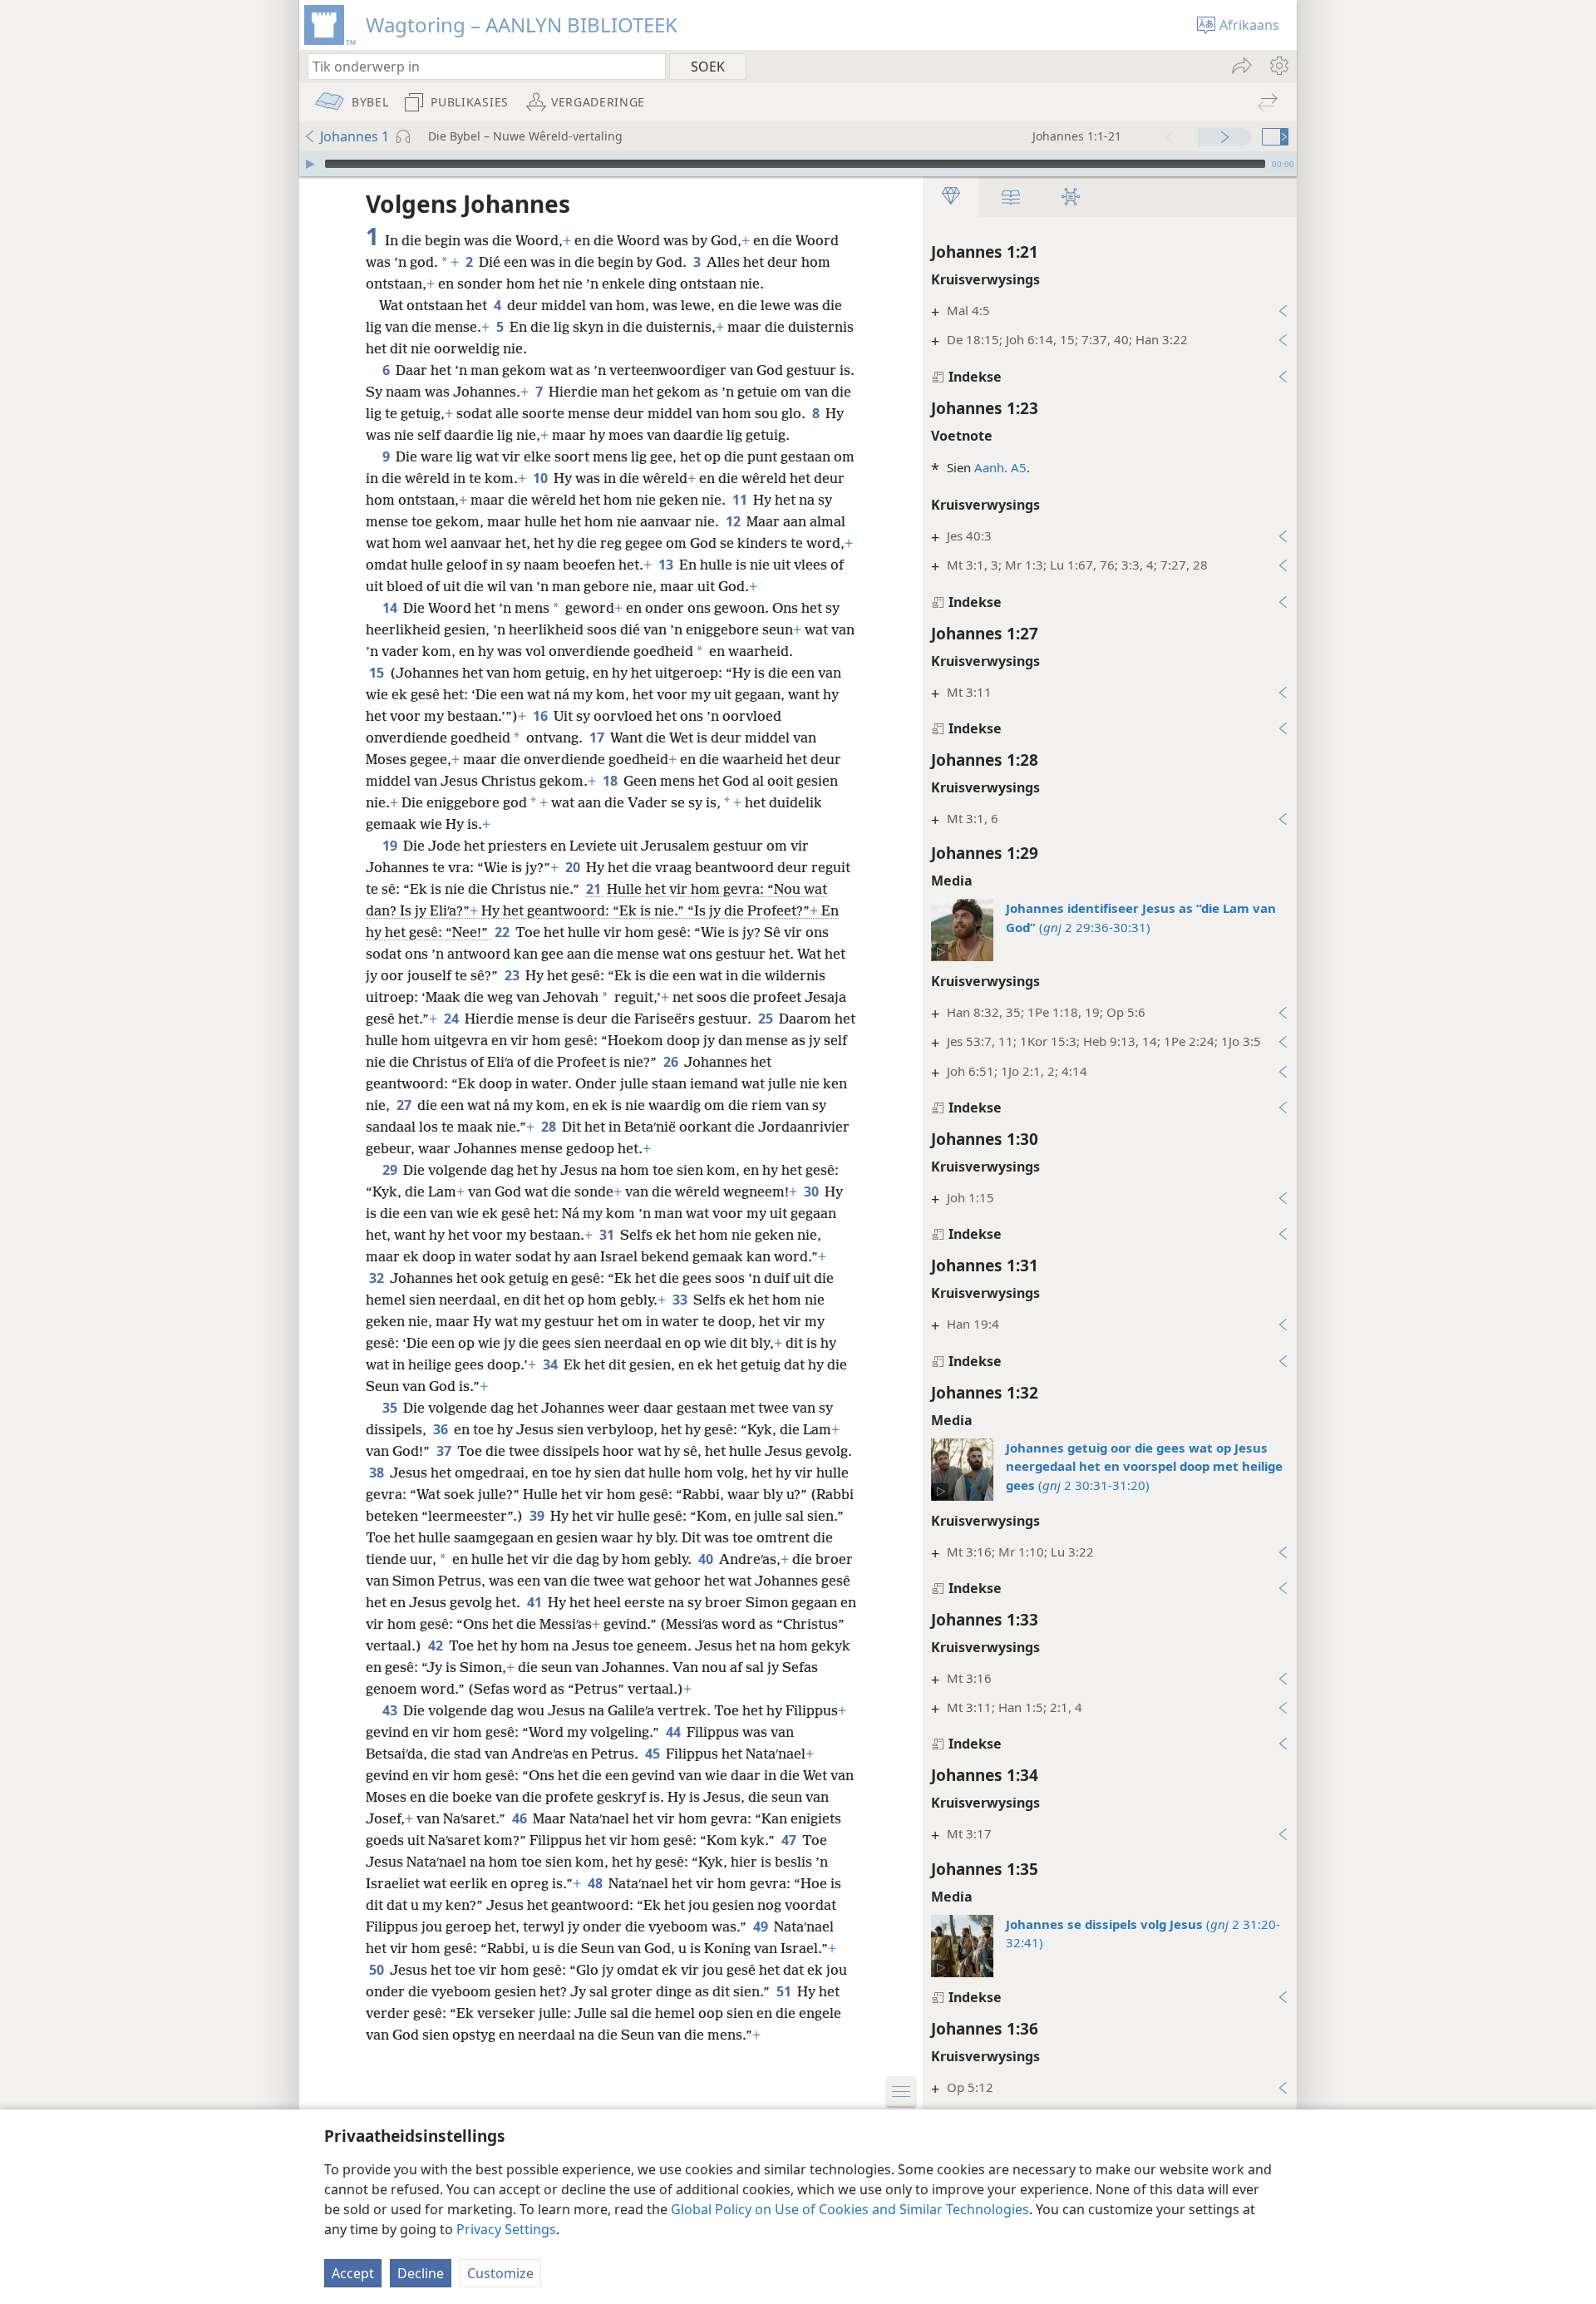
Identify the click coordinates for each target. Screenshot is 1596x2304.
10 (542, 478)
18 (611, 781)
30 (813, 1191)
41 (536, 1602)
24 (453, 1019)
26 (672, 1062)
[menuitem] (1278, 66)
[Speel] (310, 164)
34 (552, 1364)
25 (767, 1019)
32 (378, 1278)
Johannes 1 (355, 136)
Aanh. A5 (1000, 467)
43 (391, 1710)
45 (654, 1754)
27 (405, 1105)
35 (391, 1408)
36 (442, 1429)
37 (445, 1451)
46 (521, 1818)
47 (790, 1840)
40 (707, 1559)
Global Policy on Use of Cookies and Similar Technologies (850, 2209)
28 (550, 1127)
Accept (353, 2273)
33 (681, 1300)
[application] (798, 164)
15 (378, 673)
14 (391, 608)
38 (378, 1473)
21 (595, 889)
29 (391, 1170)
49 (762, 1927)
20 (574, 867)
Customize (500, 2273)
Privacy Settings (506, 2229)
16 (542, 716)
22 (503, 932)
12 (734, 521)
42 (437, 1645)
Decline (421, 2273)
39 (538, 1516)
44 (675, 1732)
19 (391, 846)
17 (598, 738)
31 (608, 1235)
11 (741, 500)
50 (378, 1970)
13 (667, 565)
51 (785, 1991)
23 (513, 975)
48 (596, 1883)
